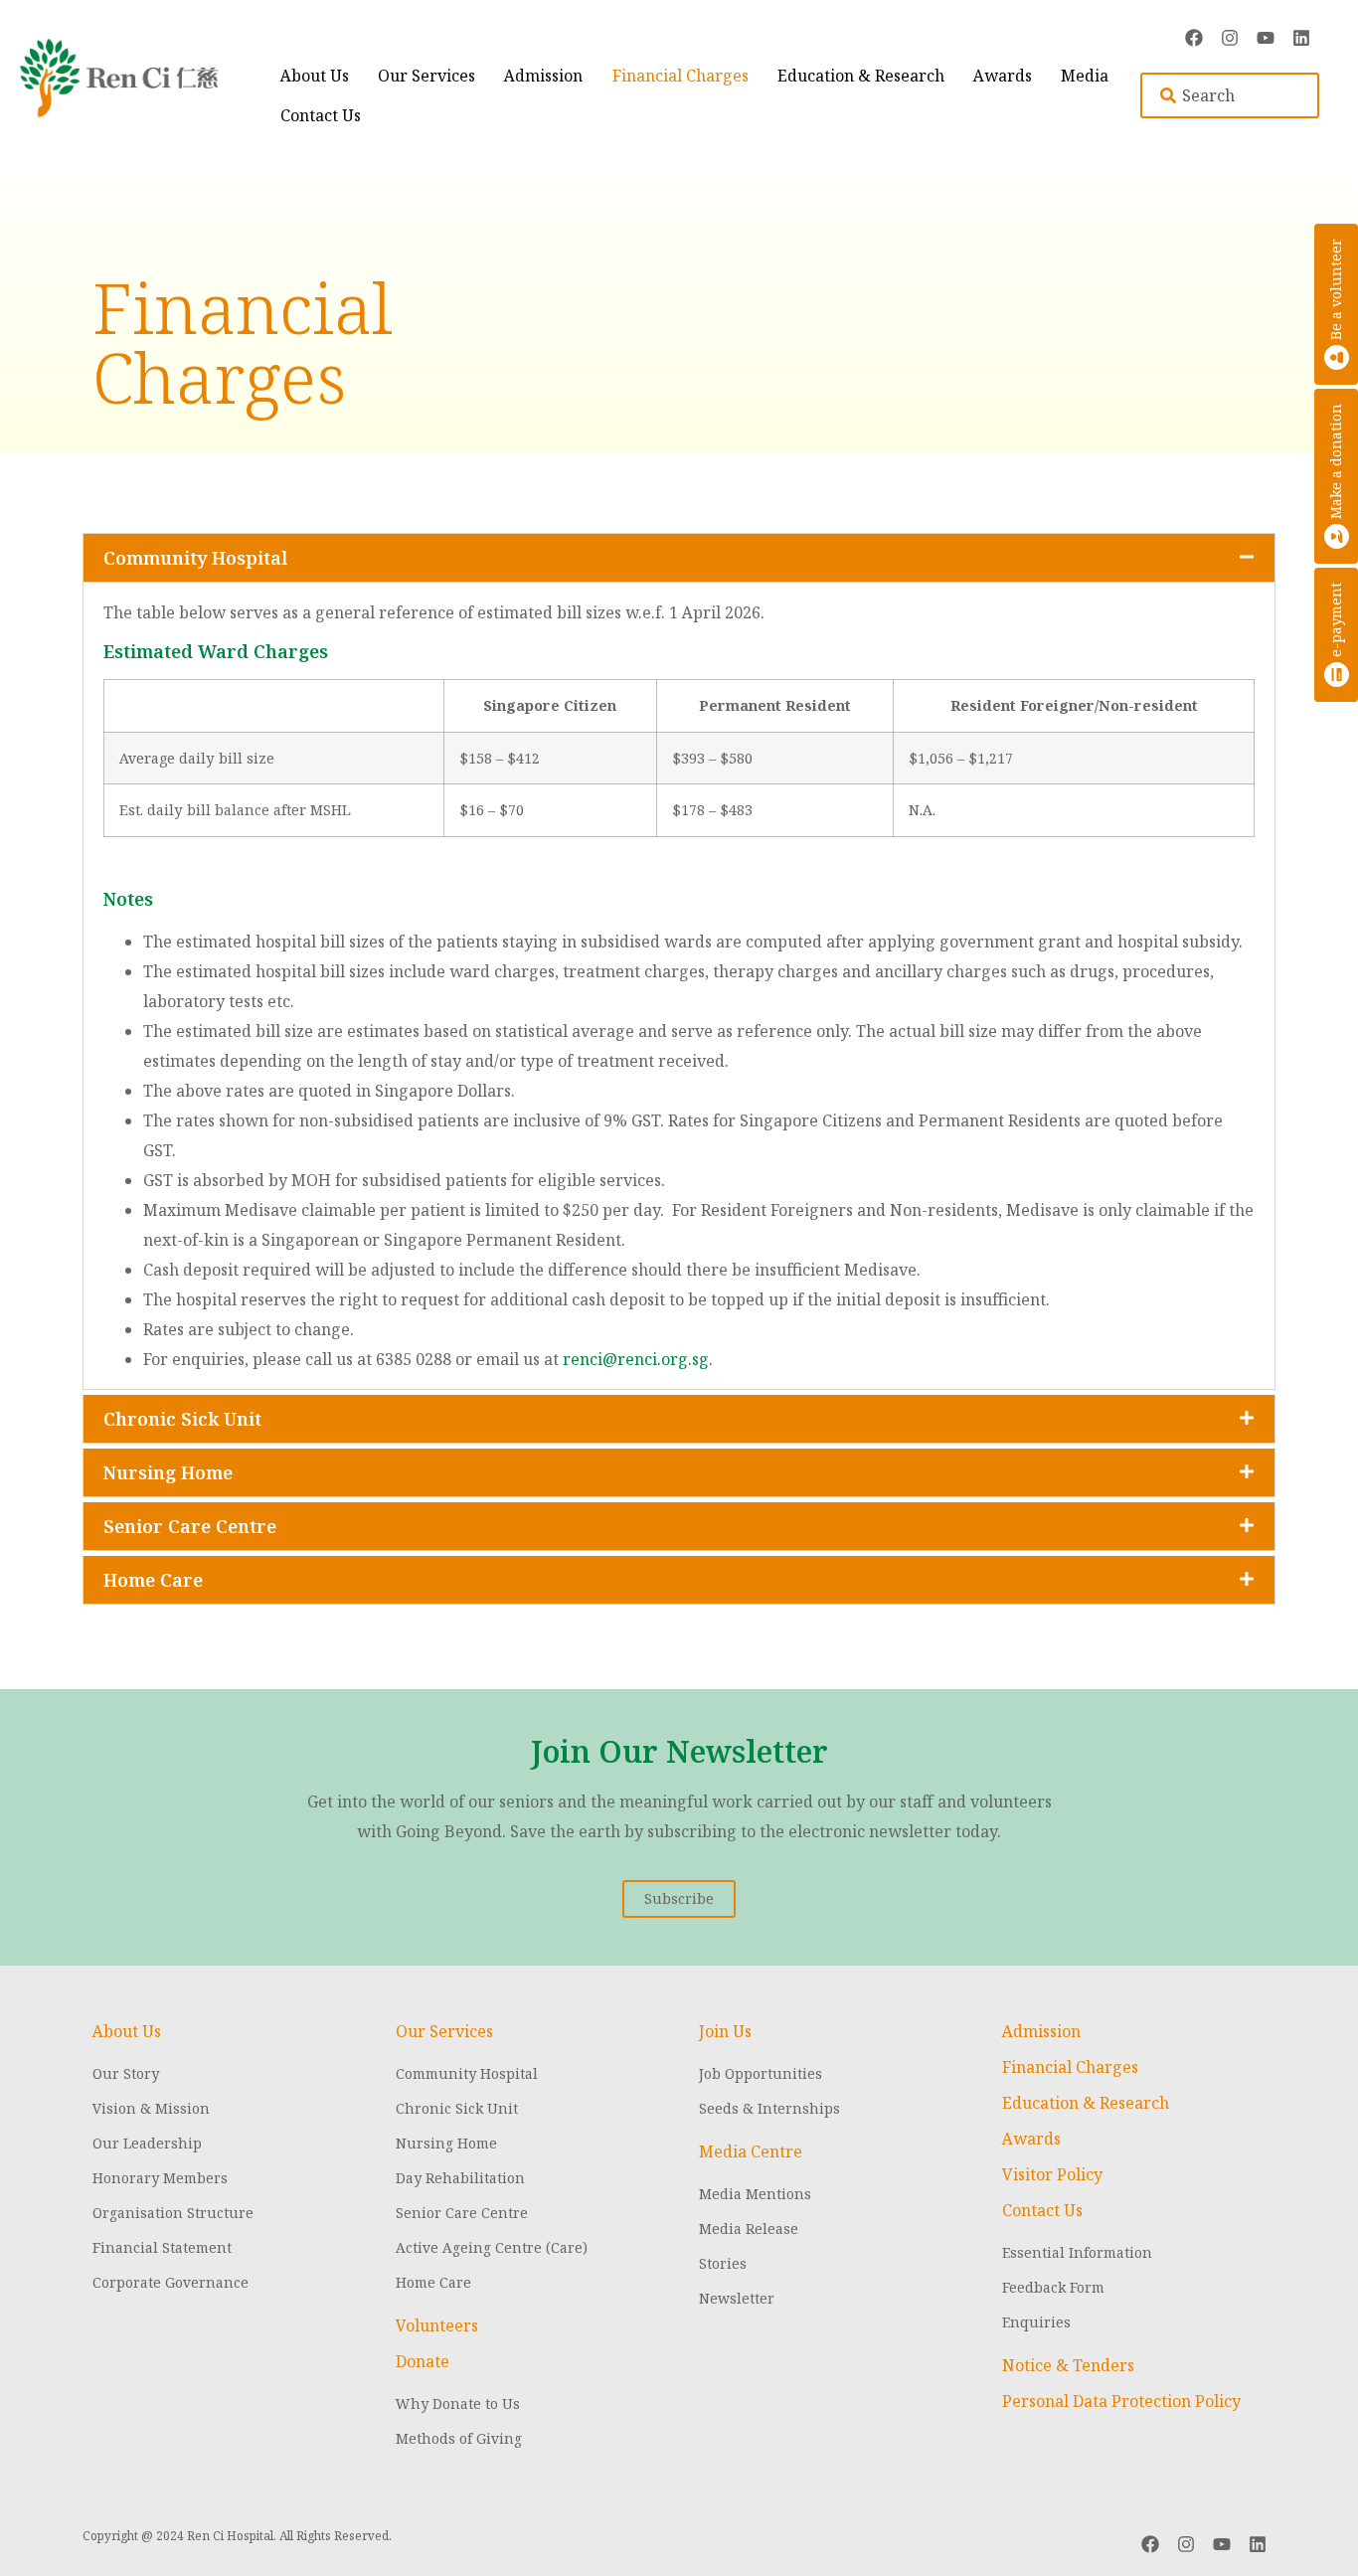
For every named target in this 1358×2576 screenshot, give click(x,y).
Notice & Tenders (1068, 2365)
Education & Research (861, 76)
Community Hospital (195, 558)
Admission (543, 76)
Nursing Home (168, 1472)
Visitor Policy (1052, 2174)
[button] (679, 558)
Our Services (426, 76)
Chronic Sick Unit (182, 1419)
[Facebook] (1194, 38)
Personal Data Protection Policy (1121, 2401)
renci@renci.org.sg (636, 1359)
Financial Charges (680, 76)
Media (1085, 76)
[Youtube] (1266, 38)
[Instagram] (1230, 38)
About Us (315, 76)
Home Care (153, 1580)
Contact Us (321, 115)
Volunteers (437, 2325)
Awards (1003, 76)
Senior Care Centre (190, 1526)
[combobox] (1230, 95)
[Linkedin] (1301, 38)
